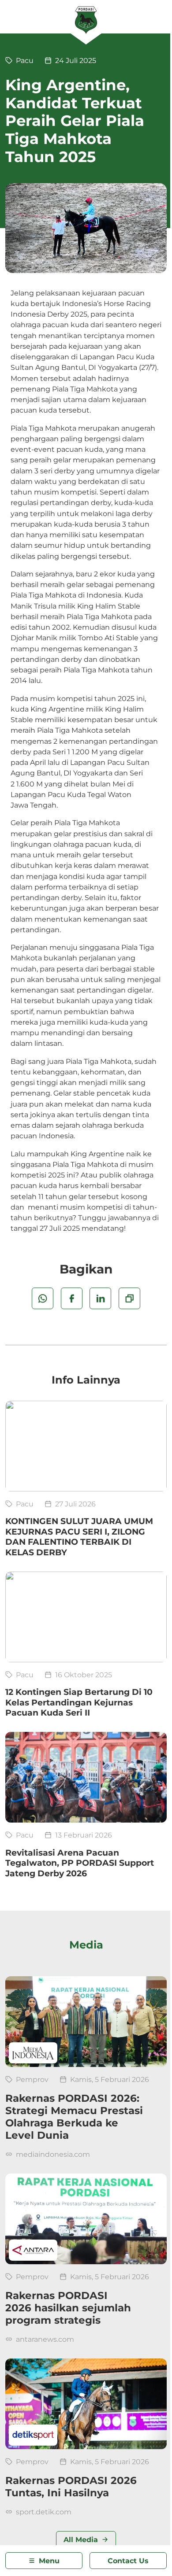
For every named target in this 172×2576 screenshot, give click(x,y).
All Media (81, 2539)
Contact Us (128, 2561)
